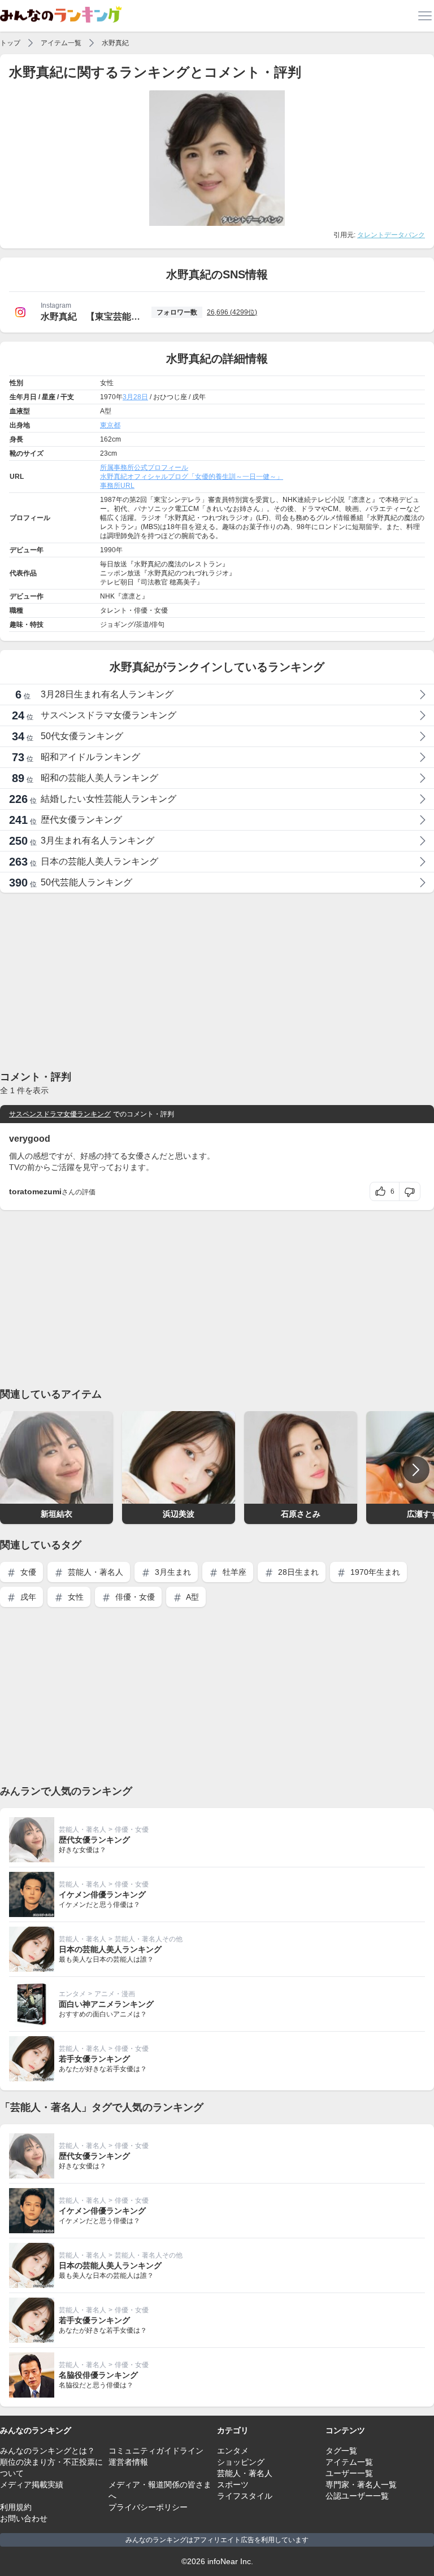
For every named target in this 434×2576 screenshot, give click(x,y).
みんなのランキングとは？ (47, 2451)
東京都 (110, 425)
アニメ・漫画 (115, 1994)
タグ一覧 (341, 2451)
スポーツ (233, 2485)
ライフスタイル (245, 2496)
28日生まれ (297, 1572)
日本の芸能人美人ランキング (110, 1949)
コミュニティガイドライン (156, 2451)
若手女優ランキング (94, 2059)
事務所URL (117, 486)
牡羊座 (233, 1572)
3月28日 (135, 397)
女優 (27, 1572)
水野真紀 (115, 43)
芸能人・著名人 (94, 1572)
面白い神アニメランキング (106, 2004)
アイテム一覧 (61, 43)
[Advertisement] (217, 981)
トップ (10, 43)
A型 (192, 1597)
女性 (75, 1597)
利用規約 (16, 2507)
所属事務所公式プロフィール (144, 468)
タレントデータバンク (391, 235)
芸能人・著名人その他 (149, 1939)
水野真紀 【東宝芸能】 (90, 316)
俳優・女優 (134, 1597)
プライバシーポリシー (148, 2507)
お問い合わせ (24, 2518)
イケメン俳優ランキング (102, 1894)
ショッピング (241, 2462)
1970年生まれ (374, 1572)
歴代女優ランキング (94, 1840)
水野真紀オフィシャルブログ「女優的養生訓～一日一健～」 (192, 477)
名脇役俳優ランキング (98, 2375)
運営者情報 (128, 2462)
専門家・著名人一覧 (361, 2485)
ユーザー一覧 (349, 2473)
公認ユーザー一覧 (357, 2496)
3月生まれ (172, 1572)
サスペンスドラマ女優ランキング (60, 1114)
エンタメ (72, 1994)
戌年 (27, 1597)
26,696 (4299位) (232, 312)
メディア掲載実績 (32, 2485)
